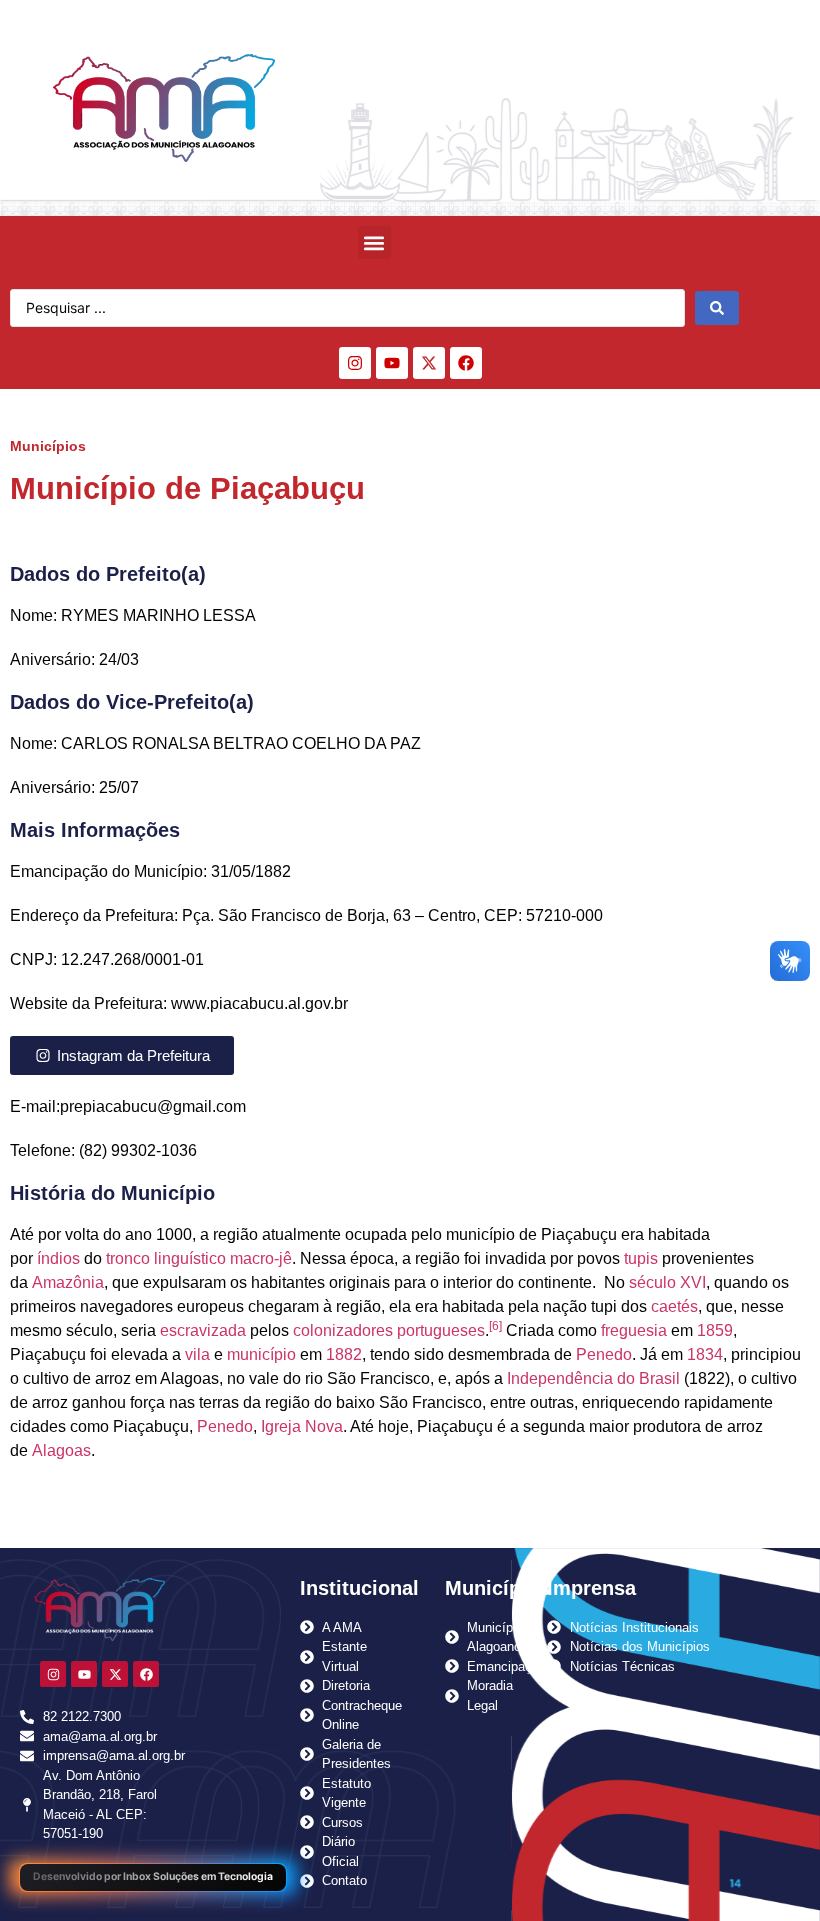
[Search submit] (717, 308)
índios (58, 1258)
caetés (674, 1306)
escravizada (203, 1330)
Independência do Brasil (593, 1378)
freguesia (634, 1330)
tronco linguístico (166, 1258)
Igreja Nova (302, 1426)
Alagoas (61, 1450)
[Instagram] (355, 363)
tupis (641, 1258)
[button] (374, 242)
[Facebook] (466, 363)
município (261, 1354)
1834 (705, 1354)
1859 (715, 1330)
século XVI (667, 1282)
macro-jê (261, 1258)
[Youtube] (392, 363)
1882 (344, 1354)
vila (197, 1354)
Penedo (604, 1354)
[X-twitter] (429, 363)
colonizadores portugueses (389, 1330)
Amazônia (68, 1282)
